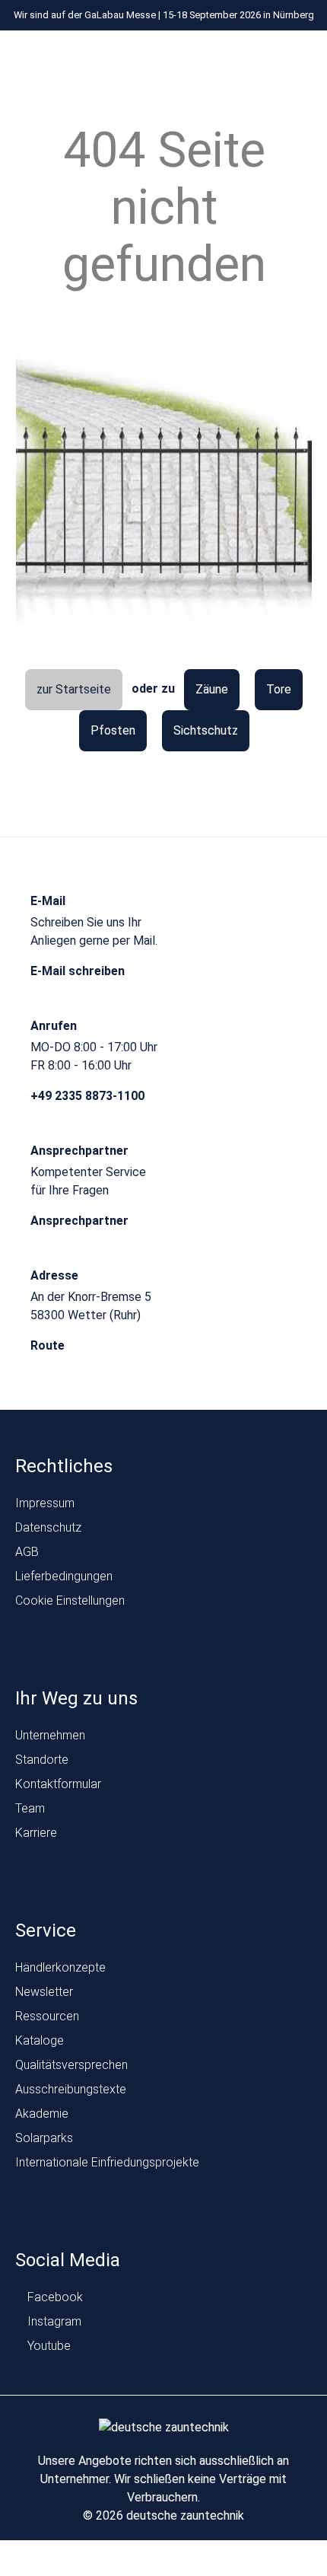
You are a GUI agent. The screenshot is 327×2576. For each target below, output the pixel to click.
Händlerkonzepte (60, 1967)
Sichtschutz (206, 730)
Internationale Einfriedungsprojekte (107, 2162)
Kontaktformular (58, 1784)
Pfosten (113, 730)
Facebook (54, 2297)
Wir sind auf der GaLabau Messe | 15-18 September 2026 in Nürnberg (164, 15)
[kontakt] (213, 59)
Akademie (42, 2114)
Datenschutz (48, 1527)
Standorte (42, 1760)
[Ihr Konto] (241, 59)
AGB (27, 1552)
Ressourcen (47, 2016)
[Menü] (121, 59)
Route (49, 1345)
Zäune (212, 689)
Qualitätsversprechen (71, 2065)
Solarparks (44, 2138)
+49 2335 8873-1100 (89, 1096)
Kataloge (40, 2040)
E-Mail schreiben (79, 971)
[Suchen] (270, 59)
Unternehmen (50, 1735)
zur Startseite (74, 689)
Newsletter (44, 1992)
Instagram (53, 2321)
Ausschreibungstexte (71, 2089)
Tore (279, 689)
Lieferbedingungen (64, 1576)
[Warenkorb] (299, 59)
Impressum (45, 1503)
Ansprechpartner (81, 1221)
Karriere (36, 1833)
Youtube (48, 2346)
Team (30, 1808)
